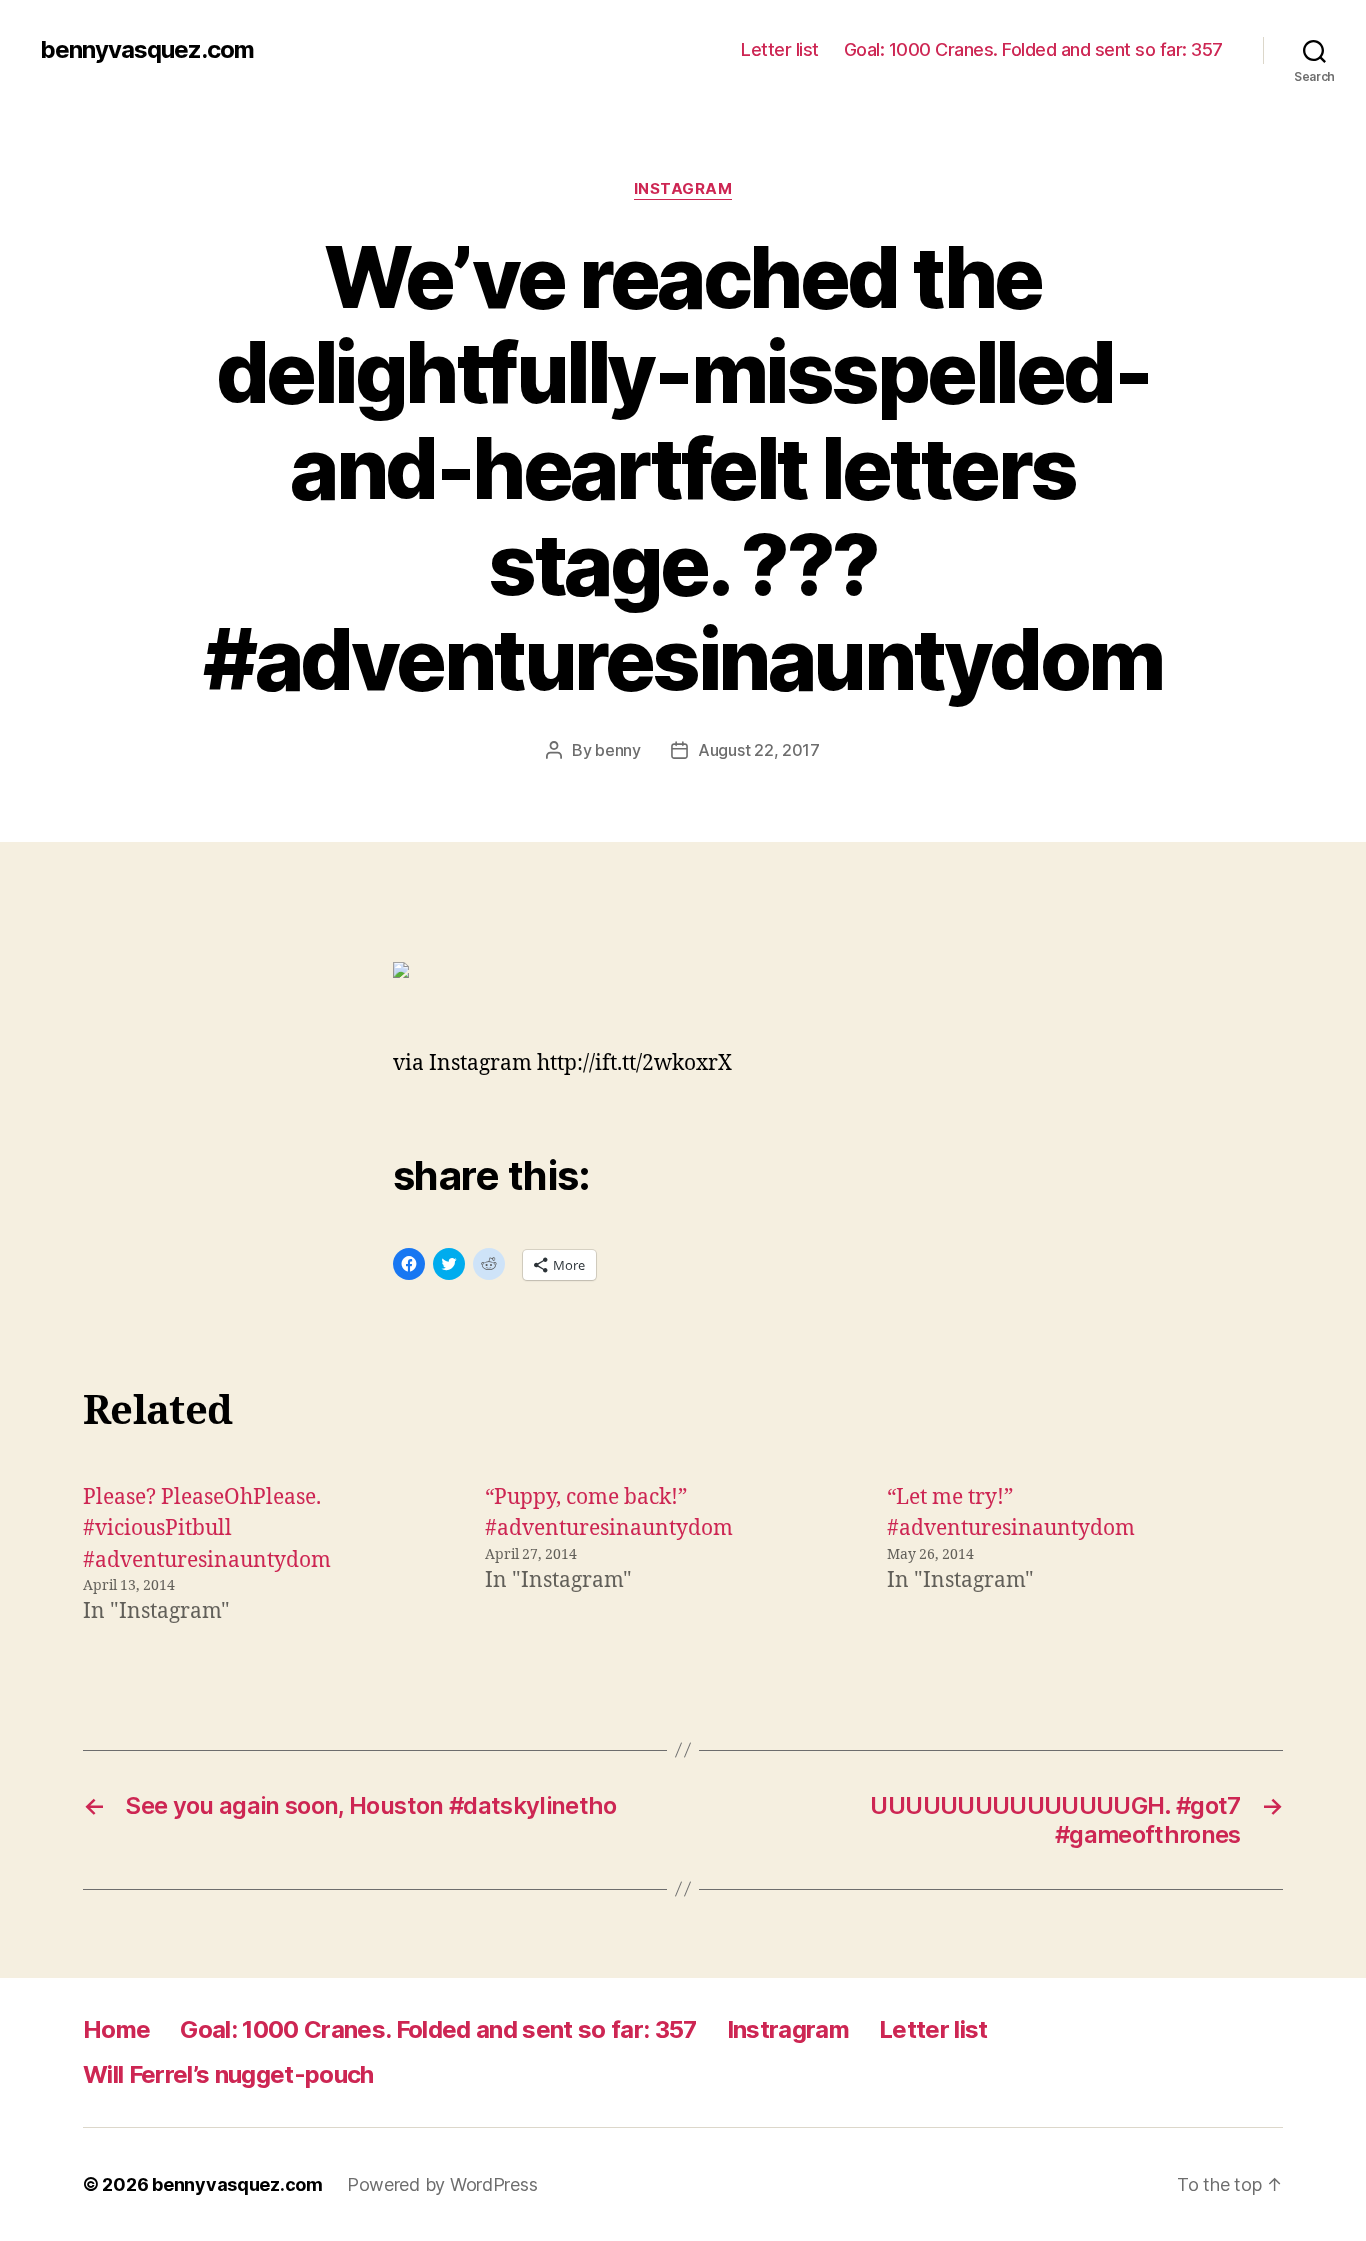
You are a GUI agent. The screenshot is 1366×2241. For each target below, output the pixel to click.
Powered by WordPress (442, 2184)
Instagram (683, 189)
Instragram (788, 2029)
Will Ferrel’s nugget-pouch (228, 2074)
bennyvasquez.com (147, 50)
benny (618, 750)
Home (116, 2029)
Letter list (780, 49)
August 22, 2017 (759, 750)
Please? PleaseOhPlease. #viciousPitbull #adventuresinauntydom (207, 1529)
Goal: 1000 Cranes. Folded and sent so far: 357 (1033, 49)
